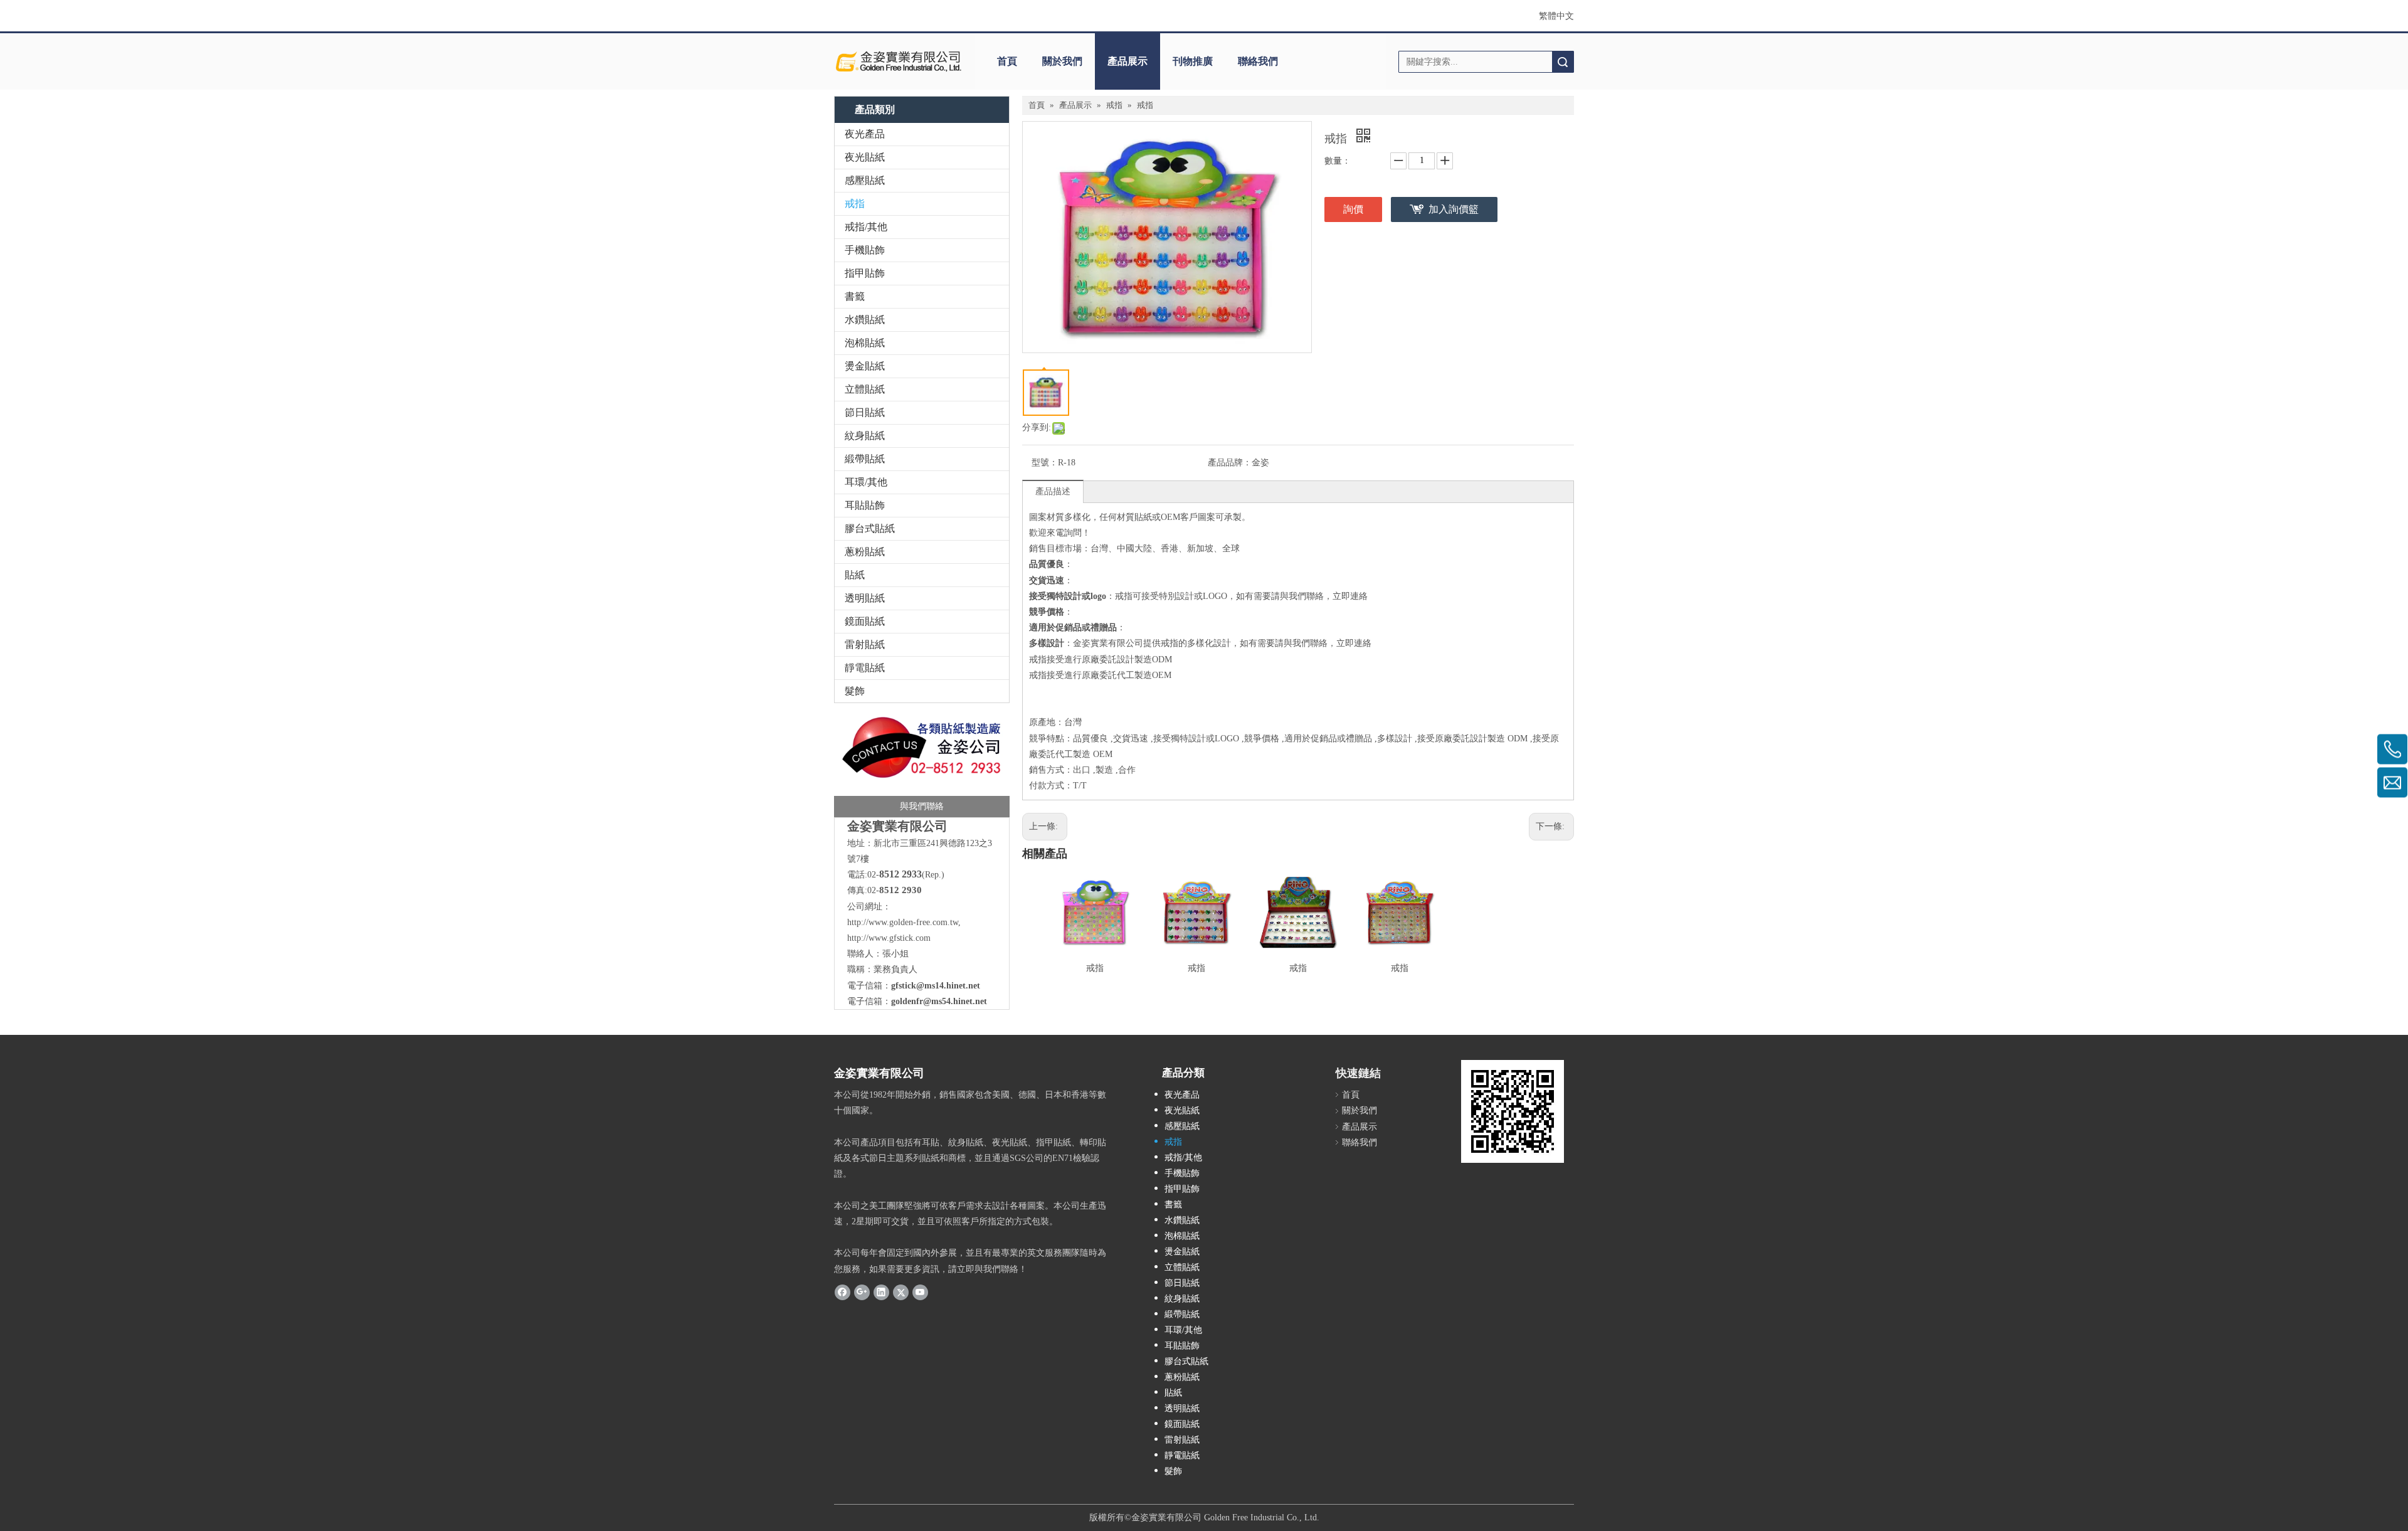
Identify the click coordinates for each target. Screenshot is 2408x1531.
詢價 (1353, 209)
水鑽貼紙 (865, 320)
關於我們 (1062, 61)
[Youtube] (920, 1292)
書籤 (855, 296)
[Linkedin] (881, 1292)
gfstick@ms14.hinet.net (936, 986)
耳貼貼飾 (865, 505)
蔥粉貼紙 (865, 552)
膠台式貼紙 (870, 528)
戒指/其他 (866, 227)
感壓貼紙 (865, 180)
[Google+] (862, 1292)
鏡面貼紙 (865, 621)
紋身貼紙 (865, 436)
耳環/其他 (866, 482)
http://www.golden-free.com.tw (903, 922)
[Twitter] (901, 1292)
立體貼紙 (865, 389)
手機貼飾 (865, 250)
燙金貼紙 (865, 366)
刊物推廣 (1193, 61)
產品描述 (1053, 491)
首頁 (1007, 61)
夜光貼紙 (865, 157)
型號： (1045, 463)
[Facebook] (842, 1292)
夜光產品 (865, 134)
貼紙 (855, 575)
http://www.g (870, 938)
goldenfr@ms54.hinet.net (939, 1001)
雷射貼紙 (865, 644)
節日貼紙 (865, 412)
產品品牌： (1230, 463)
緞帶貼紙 (865, 459)
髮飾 (855, 691)
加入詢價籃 (1454, 209)
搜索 (1563, 62)
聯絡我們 (1258, 61)
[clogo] (898, 61)
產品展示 (1127, 61)
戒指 (855, 204)
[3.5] (922, 763)
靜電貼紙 (865, 668)
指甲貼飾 (865, 273)
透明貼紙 (865, 598)
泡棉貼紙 (865, 343)
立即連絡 (1350, 596)
